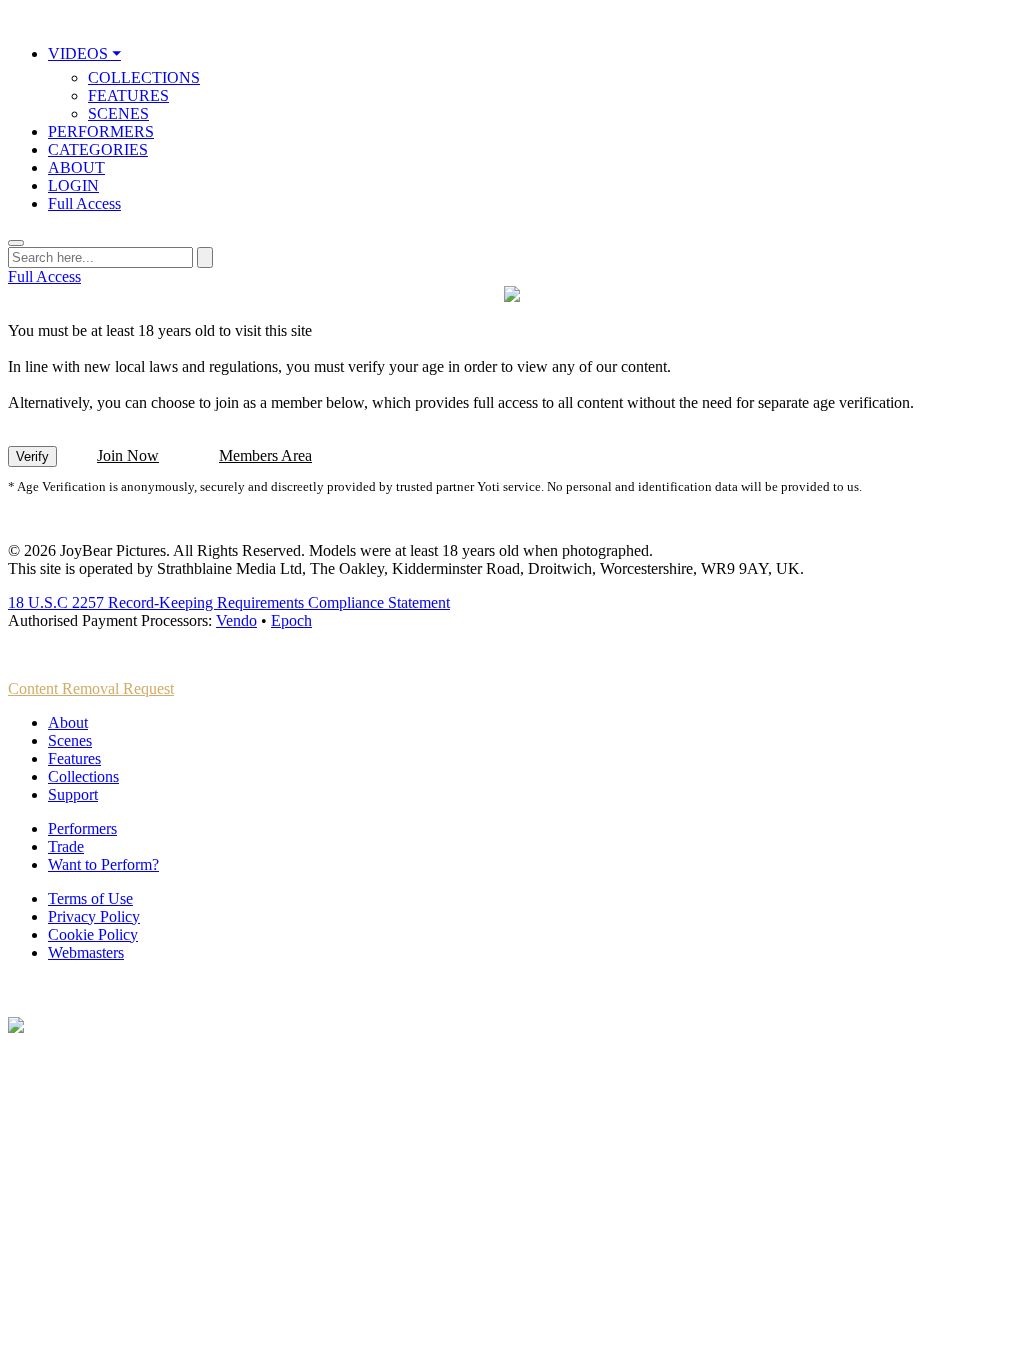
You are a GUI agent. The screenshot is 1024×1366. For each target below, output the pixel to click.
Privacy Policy (94, 916)
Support (73, 794)
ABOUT (76, 167)
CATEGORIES (98, 149)
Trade (66, 846)
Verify (32, 456)
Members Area (265, 455)
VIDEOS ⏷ (84, 53)
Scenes (70, 740)
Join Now (128, 455)
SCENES (118, 113)
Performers (82, 828)
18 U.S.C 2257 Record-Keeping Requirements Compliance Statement (229, 602)
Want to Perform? (103, 864)
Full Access (84, 203)
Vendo (236, 620)
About (68, 722)
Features (74, 758)
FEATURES (128, 95)
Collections (83, 776)
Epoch (291, 620)
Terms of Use (90, 898)
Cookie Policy (93, 934)
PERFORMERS (101, 131)
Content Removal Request (91, 688)
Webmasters (86, 952)
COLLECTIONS (144, 77)
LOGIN (73, 185)
